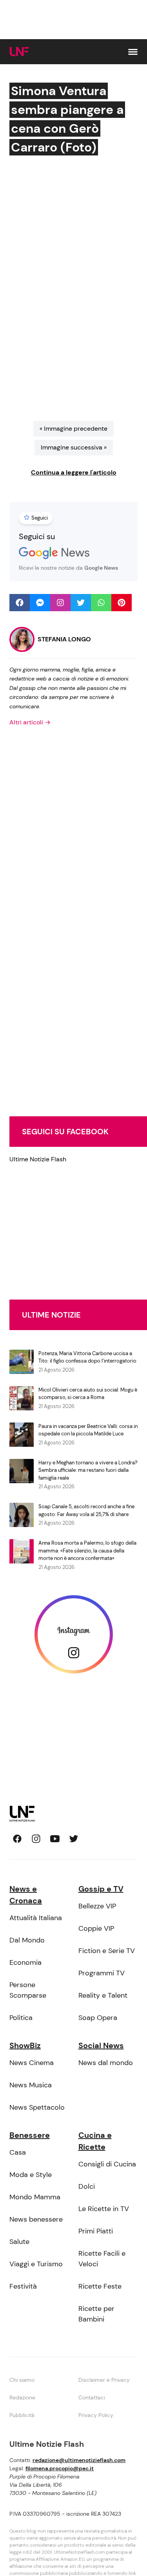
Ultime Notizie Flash (38, 1159)
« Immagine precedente (73, 429)
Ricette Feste (100, 2286)
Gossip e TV (101, 1889)
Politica (21, 2018)
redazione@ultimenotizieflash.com (79, 2460)
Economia (25, 1962)
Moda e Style (31, 2175)
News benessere (36, 2219)
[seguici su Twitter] (74, 1839)
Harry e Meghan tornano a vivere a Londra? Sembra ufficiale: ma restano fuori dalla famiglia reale (88, 1470)
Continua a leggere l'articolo (74, 472)
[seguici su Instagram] (36, 1839)
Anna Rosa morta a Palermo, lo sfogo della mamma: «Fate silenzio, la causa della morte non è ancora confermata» (87, 1551)
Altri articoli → (30, 722)
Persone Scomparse (28, 1990)
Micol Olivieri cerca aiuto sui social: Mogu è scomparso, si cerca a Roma (88, 1394)
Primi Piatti (96, 2231)
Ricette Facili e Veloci (102, 2259)
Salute (19, 2242)
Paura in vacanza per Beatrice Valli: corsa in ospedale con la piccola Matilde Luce (88, 1430)
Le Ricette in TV (104, 2209)
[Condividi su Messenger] (40, 603)
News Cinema (32, 2063)
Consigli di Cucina (107, 2164)
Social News (101, 2045)
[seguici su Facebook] (17, 1839)
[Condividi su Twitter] (81, 603)
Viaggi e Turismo (36, 2264)
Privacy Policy (96, 2415)
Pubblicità (22, 2415)
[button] (133, 52)
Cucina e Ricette (95, 2141)
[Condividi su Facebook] (20, 603)
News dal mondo (106, 2063)
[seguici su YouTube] (55, 1839)
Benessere (30, 2135)
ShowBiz (25, 2045)
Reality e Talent (103, 1995)
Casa (18, 2152)
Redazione (22, 2397)
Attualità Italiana (36, 1918)
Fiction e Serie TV (107, 1951)
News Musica (31, 2085)
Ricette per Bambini (96, 2314)
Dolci (87, 2186)
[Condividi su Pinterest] (122, 603)
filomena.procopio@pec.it (60, 2468)
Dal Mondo (27, 1940)
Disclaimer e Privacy (104, 2380)
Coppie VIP (96, 1928)
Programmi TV (102, 1973)
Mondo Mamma (35, 2197)
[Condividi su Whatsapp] (101, 603)
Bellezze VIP (97, 1906)
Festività (23, 2286)
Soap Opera (98, 2018)
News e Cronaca (26, 1895)
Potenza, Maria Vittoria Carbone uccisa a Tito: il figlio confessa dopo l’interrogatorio (87, 1357)
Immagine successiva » (74, 447)
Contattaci (92, 2397)
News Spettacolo (37, 2107)
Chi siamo (22, 2380)
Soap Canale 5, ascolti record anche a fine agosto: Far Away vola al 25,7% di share (86, 1510)
